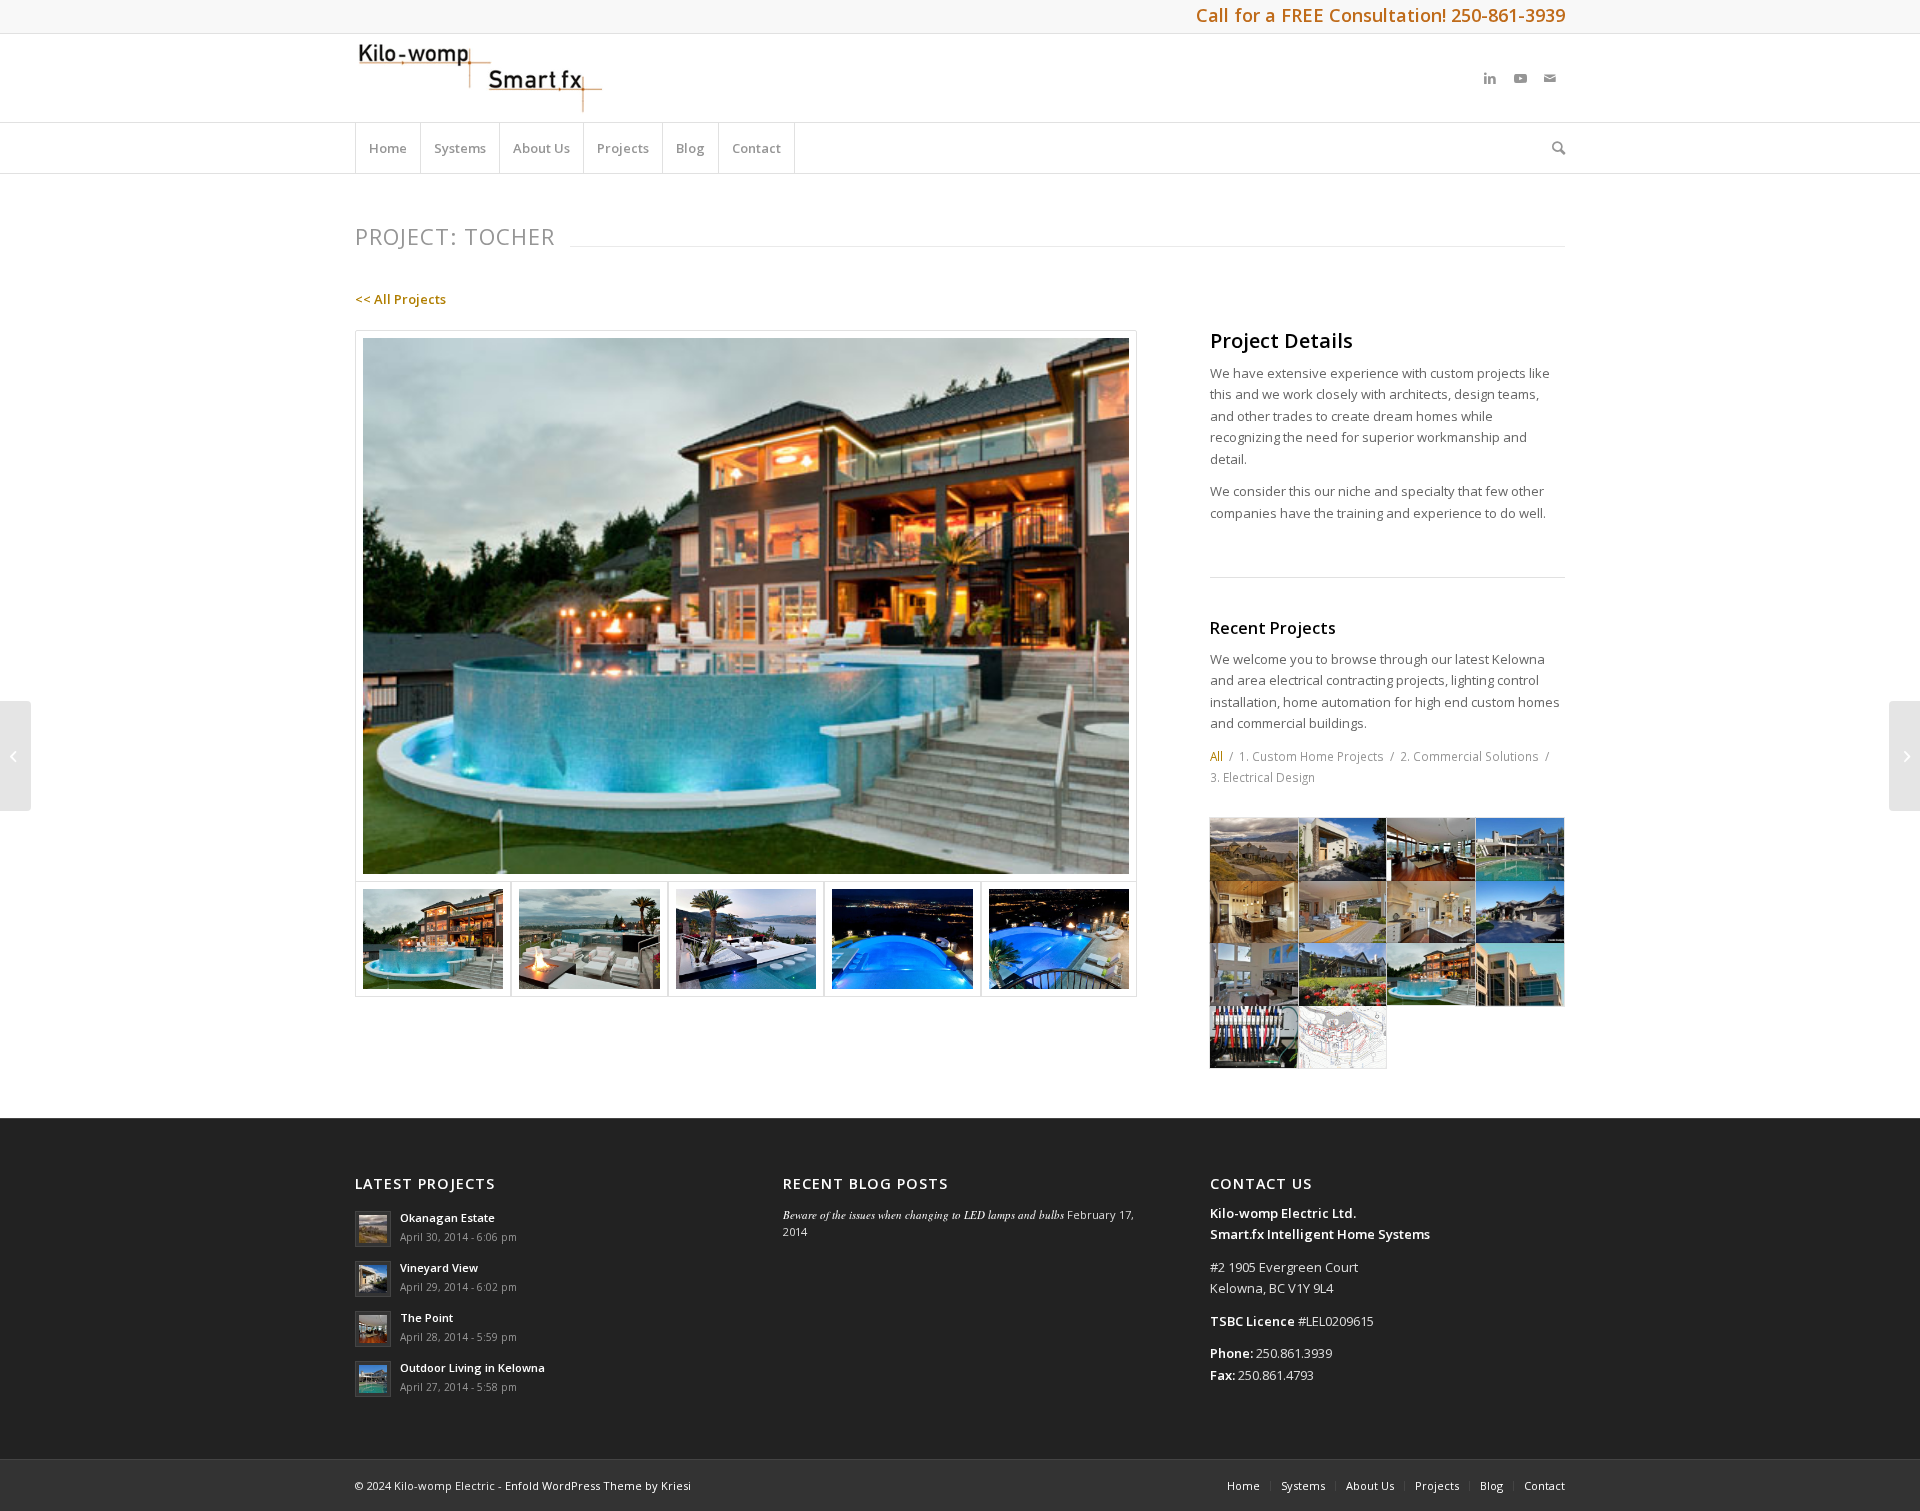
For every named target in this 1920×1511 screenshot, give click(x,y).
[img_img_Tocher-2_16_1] (746, 606)
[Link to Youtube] (1520, 78)
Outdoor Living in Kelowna (472, 1367)
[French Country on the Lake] (1904, 756)
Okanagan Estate (447, 1217)
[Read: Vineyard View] (373, 1279)
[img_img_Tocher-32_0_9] (1059, 938)
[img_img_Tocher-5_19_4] (589, 938)
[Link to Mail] (1550, 78)
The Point (426, 1317)
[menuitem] (388, 148)
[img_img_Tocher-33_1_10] (902, 938)
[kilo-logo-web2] (485, 78)
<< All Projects (400, 299)
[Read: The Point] (373, 1329)
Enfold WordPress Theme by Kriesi (598, 1485)
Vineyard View (439, 1267)
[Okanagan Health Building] (15, 756)
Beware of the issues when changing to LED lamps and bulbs (923, 1214)
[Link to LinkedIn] (1490, 78)
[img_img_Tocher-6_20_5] (746, 938)
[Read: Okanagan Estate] (373, 1229)
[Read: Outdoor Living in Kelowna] (373, 1379)
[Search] (1552, 148)
